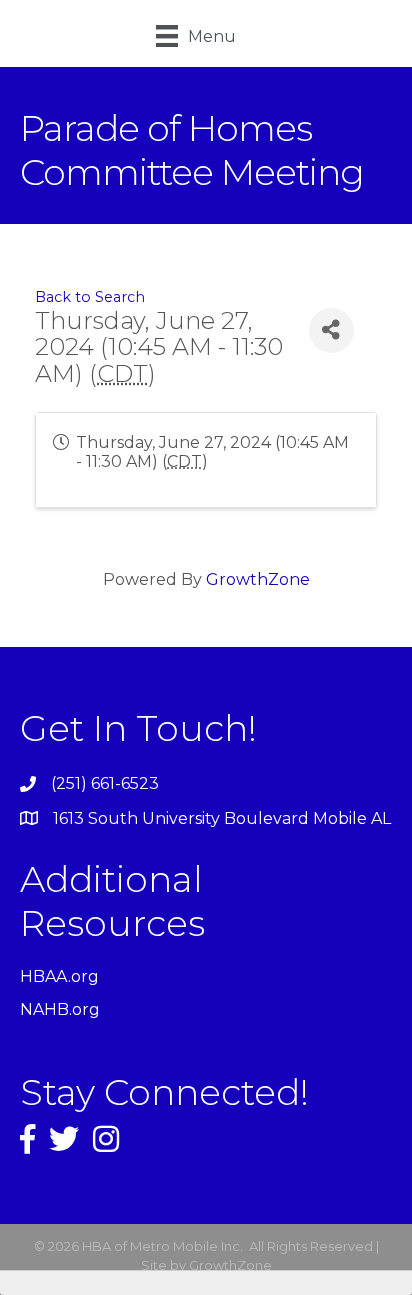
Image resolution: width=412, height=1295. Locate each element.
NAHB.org (60, 1009)
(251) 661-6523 (105, 783)
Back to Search (90, 297)
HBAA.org (59, 976)
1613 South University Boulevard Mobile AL (222, 818)
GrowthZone (258, 579)
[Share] (331, 330)
